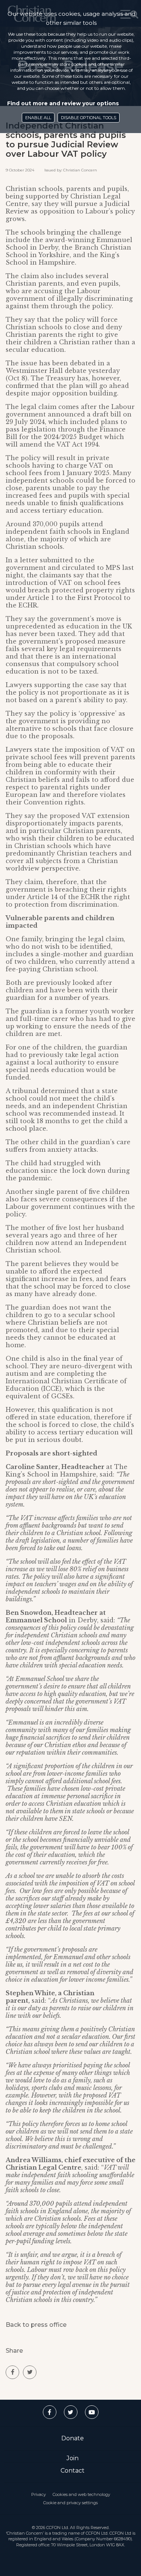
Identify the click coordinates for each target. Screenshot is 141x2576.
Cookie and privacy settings (70, 2503)
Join (73, 2458)
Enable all (38, 118)
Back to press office (36, 2325)
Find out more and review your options (63, 103)
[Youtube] (92, 2412)
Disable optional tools (89, 118)
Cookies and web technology (81, 2494)
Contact (73, 2471)
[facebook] (12, 2372)
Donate (73, 2438)
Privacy (39, 2494)
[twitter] (30, 2372)
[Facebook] (50, 2412)
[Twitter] (71, 2412)
